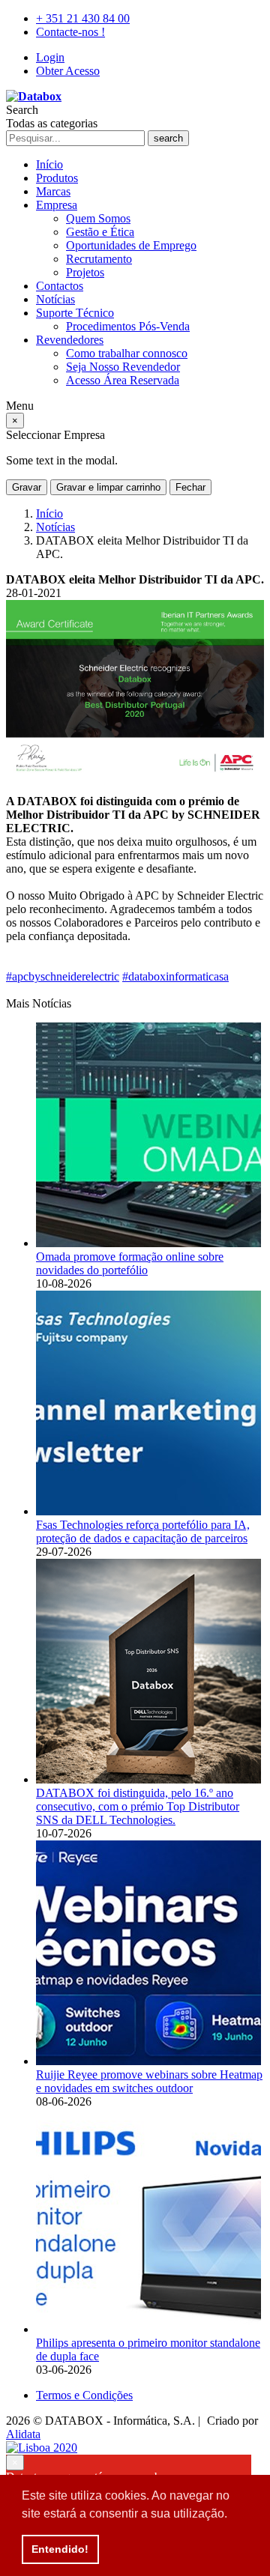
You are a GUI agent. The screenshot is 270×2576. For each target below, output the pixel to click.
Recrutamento (99, 259)
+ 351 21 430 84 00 (83, 18)
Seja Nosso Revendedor (123, 367)
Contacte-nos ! (70, 32)
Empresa (57, 205)
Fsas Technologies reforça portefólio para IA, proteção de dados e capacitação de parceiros (143, 1531)
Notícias (55, 299)
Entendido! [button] (60, 2549)
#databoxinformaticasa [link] (175, 976)
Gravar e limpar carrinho (108, 487)
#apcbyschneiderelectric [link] (63, 976)
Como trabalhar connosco (127, 353)
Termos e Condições (84, 2395)
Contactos (60, 286)
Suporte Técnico (75, 313)
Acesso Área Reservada (123, 380)
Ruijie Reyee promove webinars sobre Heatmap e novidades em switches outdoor (149, 2081)
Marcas (53, 191)
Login (50, 57)
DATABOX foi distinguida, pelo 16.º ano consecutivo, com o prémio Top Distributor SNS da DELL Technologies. (138, 1806)
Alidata (23, 2434)
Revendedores (70, 340)
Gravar (27, 487)
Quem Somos (98, 218)
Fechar (190, 487)
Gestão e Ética (100, 232)
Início (49, 164)
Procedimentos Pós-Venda (128, 326)
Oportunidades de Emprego (131, 245)
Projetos (85, 272)
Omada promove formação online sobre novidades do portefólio (130, 1263)
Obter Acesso (68, 71)
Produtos (57, 178)
